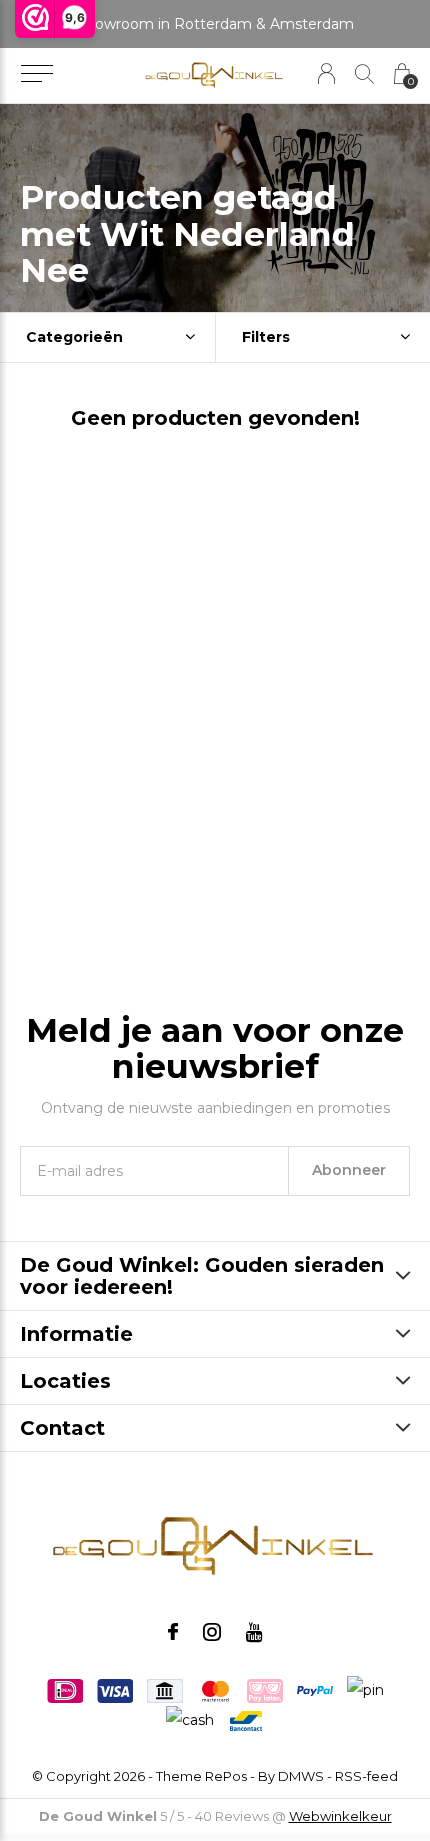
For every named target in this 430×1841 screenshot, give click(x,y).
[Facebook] (173, 1632)
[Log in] (326, 73)
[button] (36, 74)
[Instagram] (212, 1632)
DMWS (301, 1776)
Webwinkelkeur (340, 1816)
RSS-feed (366, 1776)
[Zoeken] (364, 73)
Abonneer (349, 1170)
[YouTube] (254, 1632)
